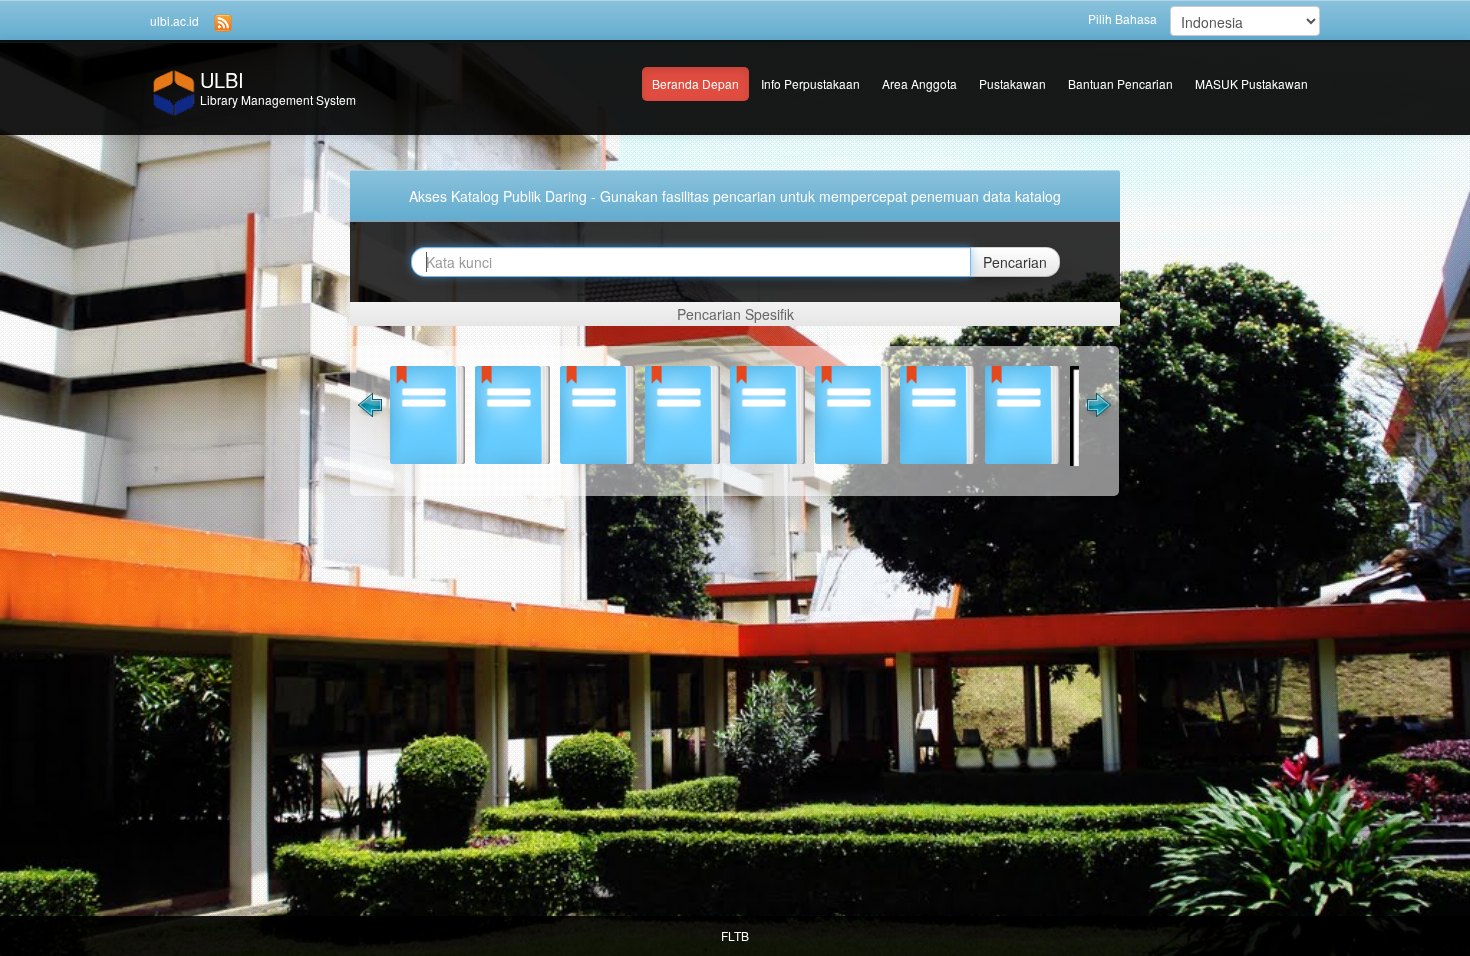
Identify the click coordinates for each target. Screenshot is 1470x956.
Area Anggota (919, 83)
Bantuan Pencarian (1120, 83)
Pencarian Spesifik (735, 314)
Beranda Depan (695, 83)
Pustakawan (1012, 83)
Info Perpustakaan (810, 83)
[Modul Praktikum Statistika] (531, 413)
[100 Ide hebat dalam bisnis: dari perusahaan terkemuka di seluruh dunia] (786, 413)
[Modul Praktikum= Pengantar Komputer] (446, 413)
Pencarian (1015, 262)
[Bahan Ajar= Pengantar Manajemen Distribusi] (701, 413)
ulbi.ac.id (174, 20)
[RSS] (223, 21)
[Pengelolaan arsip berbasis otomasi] (871, 413)
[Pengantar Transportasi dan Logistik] (1041, 418)
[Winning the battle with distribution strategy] (956, 413)
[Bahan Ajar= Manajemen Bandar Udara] (616, 413)
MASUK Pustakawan (1251, 83)
